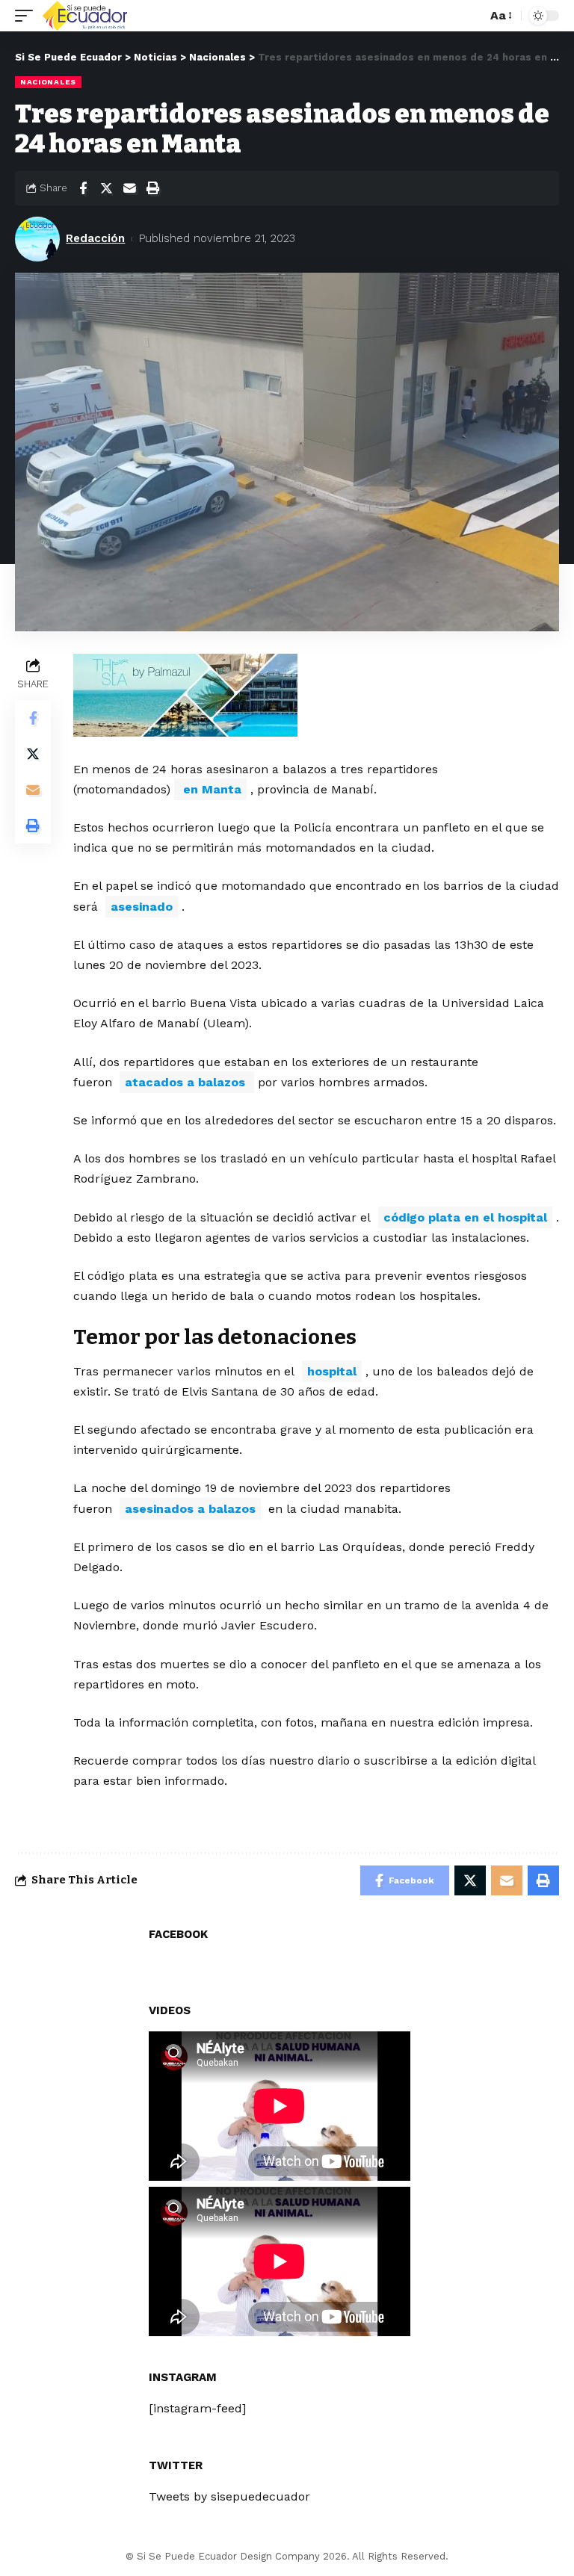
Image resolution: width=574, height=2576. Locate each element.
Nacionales (48, 82)
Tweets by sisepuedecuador (229, 2496)
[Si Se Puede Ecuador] (84, 16)
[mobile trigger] (28, 16)
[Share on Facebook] (83, 188)
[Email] (129, 188)
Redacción (95, 238)
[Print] (152, 188)
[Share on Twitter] (106, 188)
